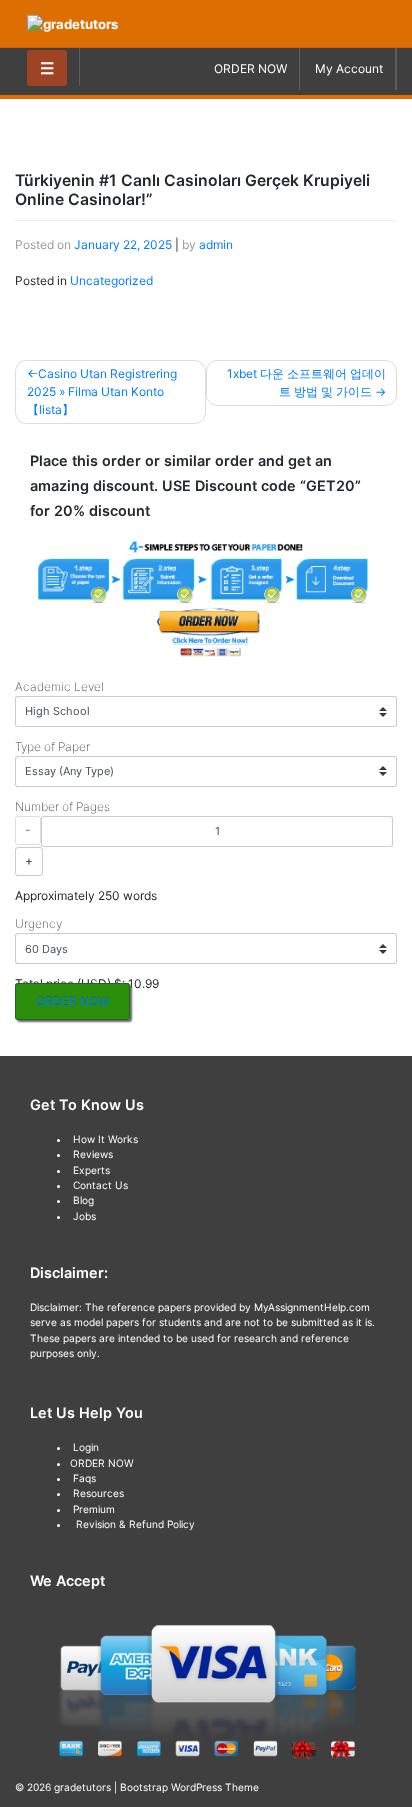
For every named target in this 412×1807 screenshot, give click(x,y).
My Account (349, 68)
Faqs (84, 1478)
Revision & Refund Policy (135, 1524)
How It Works (105, 1139)
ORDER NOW (250, 68)
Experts (91, 1170)
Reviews (93, 1154)
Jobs (84, 1216)
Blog (83, 1200)
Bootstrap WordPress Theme (189, 1787)
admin (216, 244)
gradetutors (82, 1787)
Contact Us (100, 1185)
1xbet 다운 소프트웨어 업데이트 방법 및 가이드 (306, 382)
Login (86, 1447)
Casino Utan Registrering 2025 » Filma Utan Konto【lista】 (102, 391)
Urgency (38, 923)
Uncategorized (111, 280)
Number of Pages (62, 806)
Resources (98, 1493)
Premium (94, 1509)
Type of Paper (52, 746)
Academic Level (59, 686)
